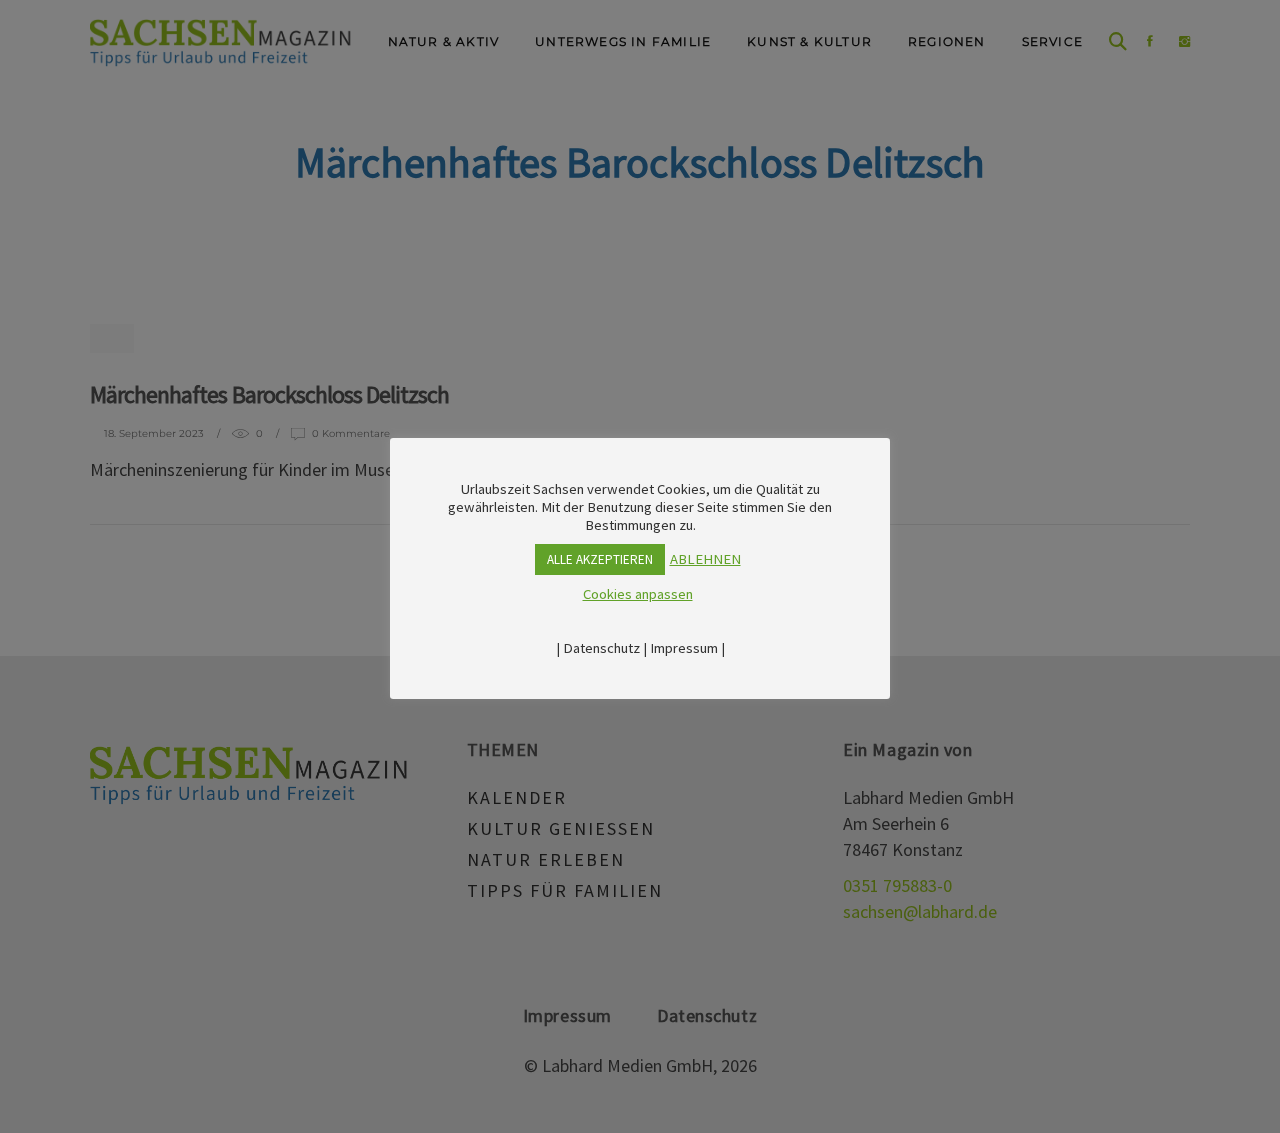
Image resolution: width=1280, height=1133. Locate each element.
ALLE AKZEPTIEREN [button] (600, 559)
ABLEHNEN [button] (705, 559)
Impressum (684, 648)
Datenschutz (601, 648)
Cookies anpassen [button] (638, 594)
